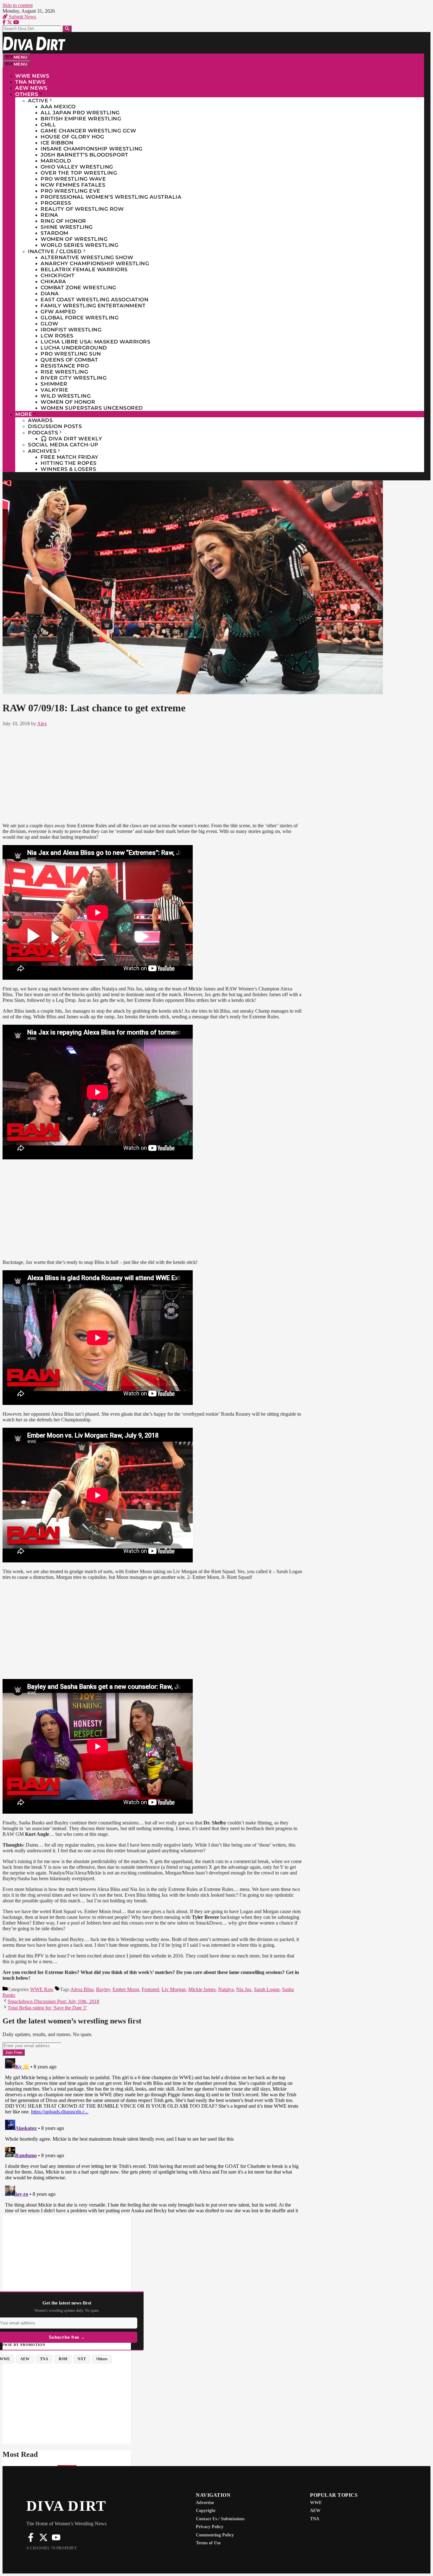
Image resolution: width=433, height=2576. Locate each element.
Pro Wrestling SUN (71, 354)
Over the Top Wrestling (79, 173)
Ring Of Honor (63, 221)
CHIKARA (53, 282)
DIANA (50, 294)
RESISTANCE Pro (65, 366)
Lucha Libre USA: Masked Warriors (95, 342)
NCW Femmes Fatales (73, 185)
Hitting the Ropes (69, 463)
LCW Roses (57, 336)
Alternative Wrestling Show (87, 257)
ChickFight (58, 276)
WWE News (32, 76)
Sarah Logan (267, 1989)
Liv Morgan (174, 1989)
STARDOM (55, 233)
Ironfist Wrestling (71, 330)
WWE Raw (42, 1989)
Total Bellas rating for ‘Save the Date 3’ (47, 2008)
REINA (49, 215)
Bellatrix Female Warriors (84, 269)
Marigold (56, 161)
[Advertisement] (152, 773)
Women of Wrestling (74, 239)
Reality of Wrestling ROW (82, 209)
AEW (315, 2511)
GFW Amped (58, 312)
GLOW (49, 324)
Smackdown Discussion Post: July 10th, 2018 (53, 2001)
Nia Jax (244, 1989)
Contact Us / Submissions (220, 2519)
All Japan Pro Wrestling (80, 113)
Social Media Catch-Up (63, 445)
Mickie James (202, 1989)
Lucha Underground (74, 348)
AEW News (31, 88)
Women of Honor (68, 402)
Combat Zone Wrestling (78, 288)
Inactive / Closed (55, 251)
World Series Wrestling (79, 245)
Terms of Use (208, 2543)
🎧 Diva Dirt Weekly (71, 439)
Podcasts (43, 433)
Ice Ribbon (57, 143)
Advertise (205, 2503)
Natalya (226, 1989)
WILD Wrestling (66, 396)
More (24, 414)
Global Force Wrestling (80, 318)
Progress (56, 203)
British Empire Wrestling (81, 119)
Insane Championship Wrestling (92, 149)
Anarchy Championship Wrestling (95, 263)
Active (38, 101)
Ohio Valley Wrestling (77, 167)
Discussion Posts (55, 426)
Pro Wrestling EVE (71, 191)
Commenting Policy (215, 2535)
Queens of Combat (69, 360)
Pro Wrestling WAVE (73, 179)
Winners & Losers (68, 469)
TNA (315, 2519)
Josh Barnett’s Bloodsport (84, 155)
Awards (40, 420)
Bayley (103, 1989)
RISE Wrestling (64, 372)
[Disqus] (152, 2135)
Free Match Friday (70, 457)
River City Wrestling (74, 378)
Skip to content (18, 5)
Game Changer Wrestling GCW (88, 131)
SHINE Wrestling (67, 227)
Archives (42, 451)
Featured (150, 1989)
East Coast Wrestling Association (94, 300)
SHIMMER (54, 384)
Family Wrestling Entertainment (93, 306)
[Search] (67, 29)
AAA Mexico (58, 107)
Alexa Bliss (82, 1989)
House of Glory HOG (72, 137)
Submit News (22, 17)
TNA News (30, 82)
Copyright (206, 2511)
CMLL (48, 125)
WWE (316, 2503)
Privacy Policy (210, 2527)
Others (27, 94)
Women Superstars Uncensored (92, 408)
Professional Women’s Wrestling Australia (111, 197)
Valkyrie (54, 390)
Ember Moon (126, 1989)
